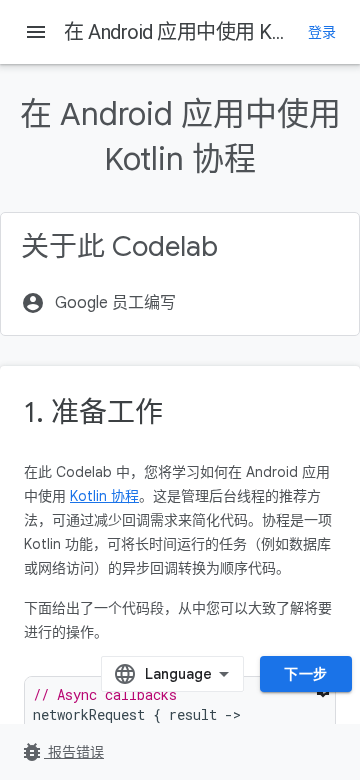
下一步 (306, 674)
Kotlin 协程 (104, 496)
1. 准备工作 (93, 412)
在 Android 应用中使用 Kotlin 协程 (208, 32)
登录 (322, 32)
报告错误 (62, 752)
